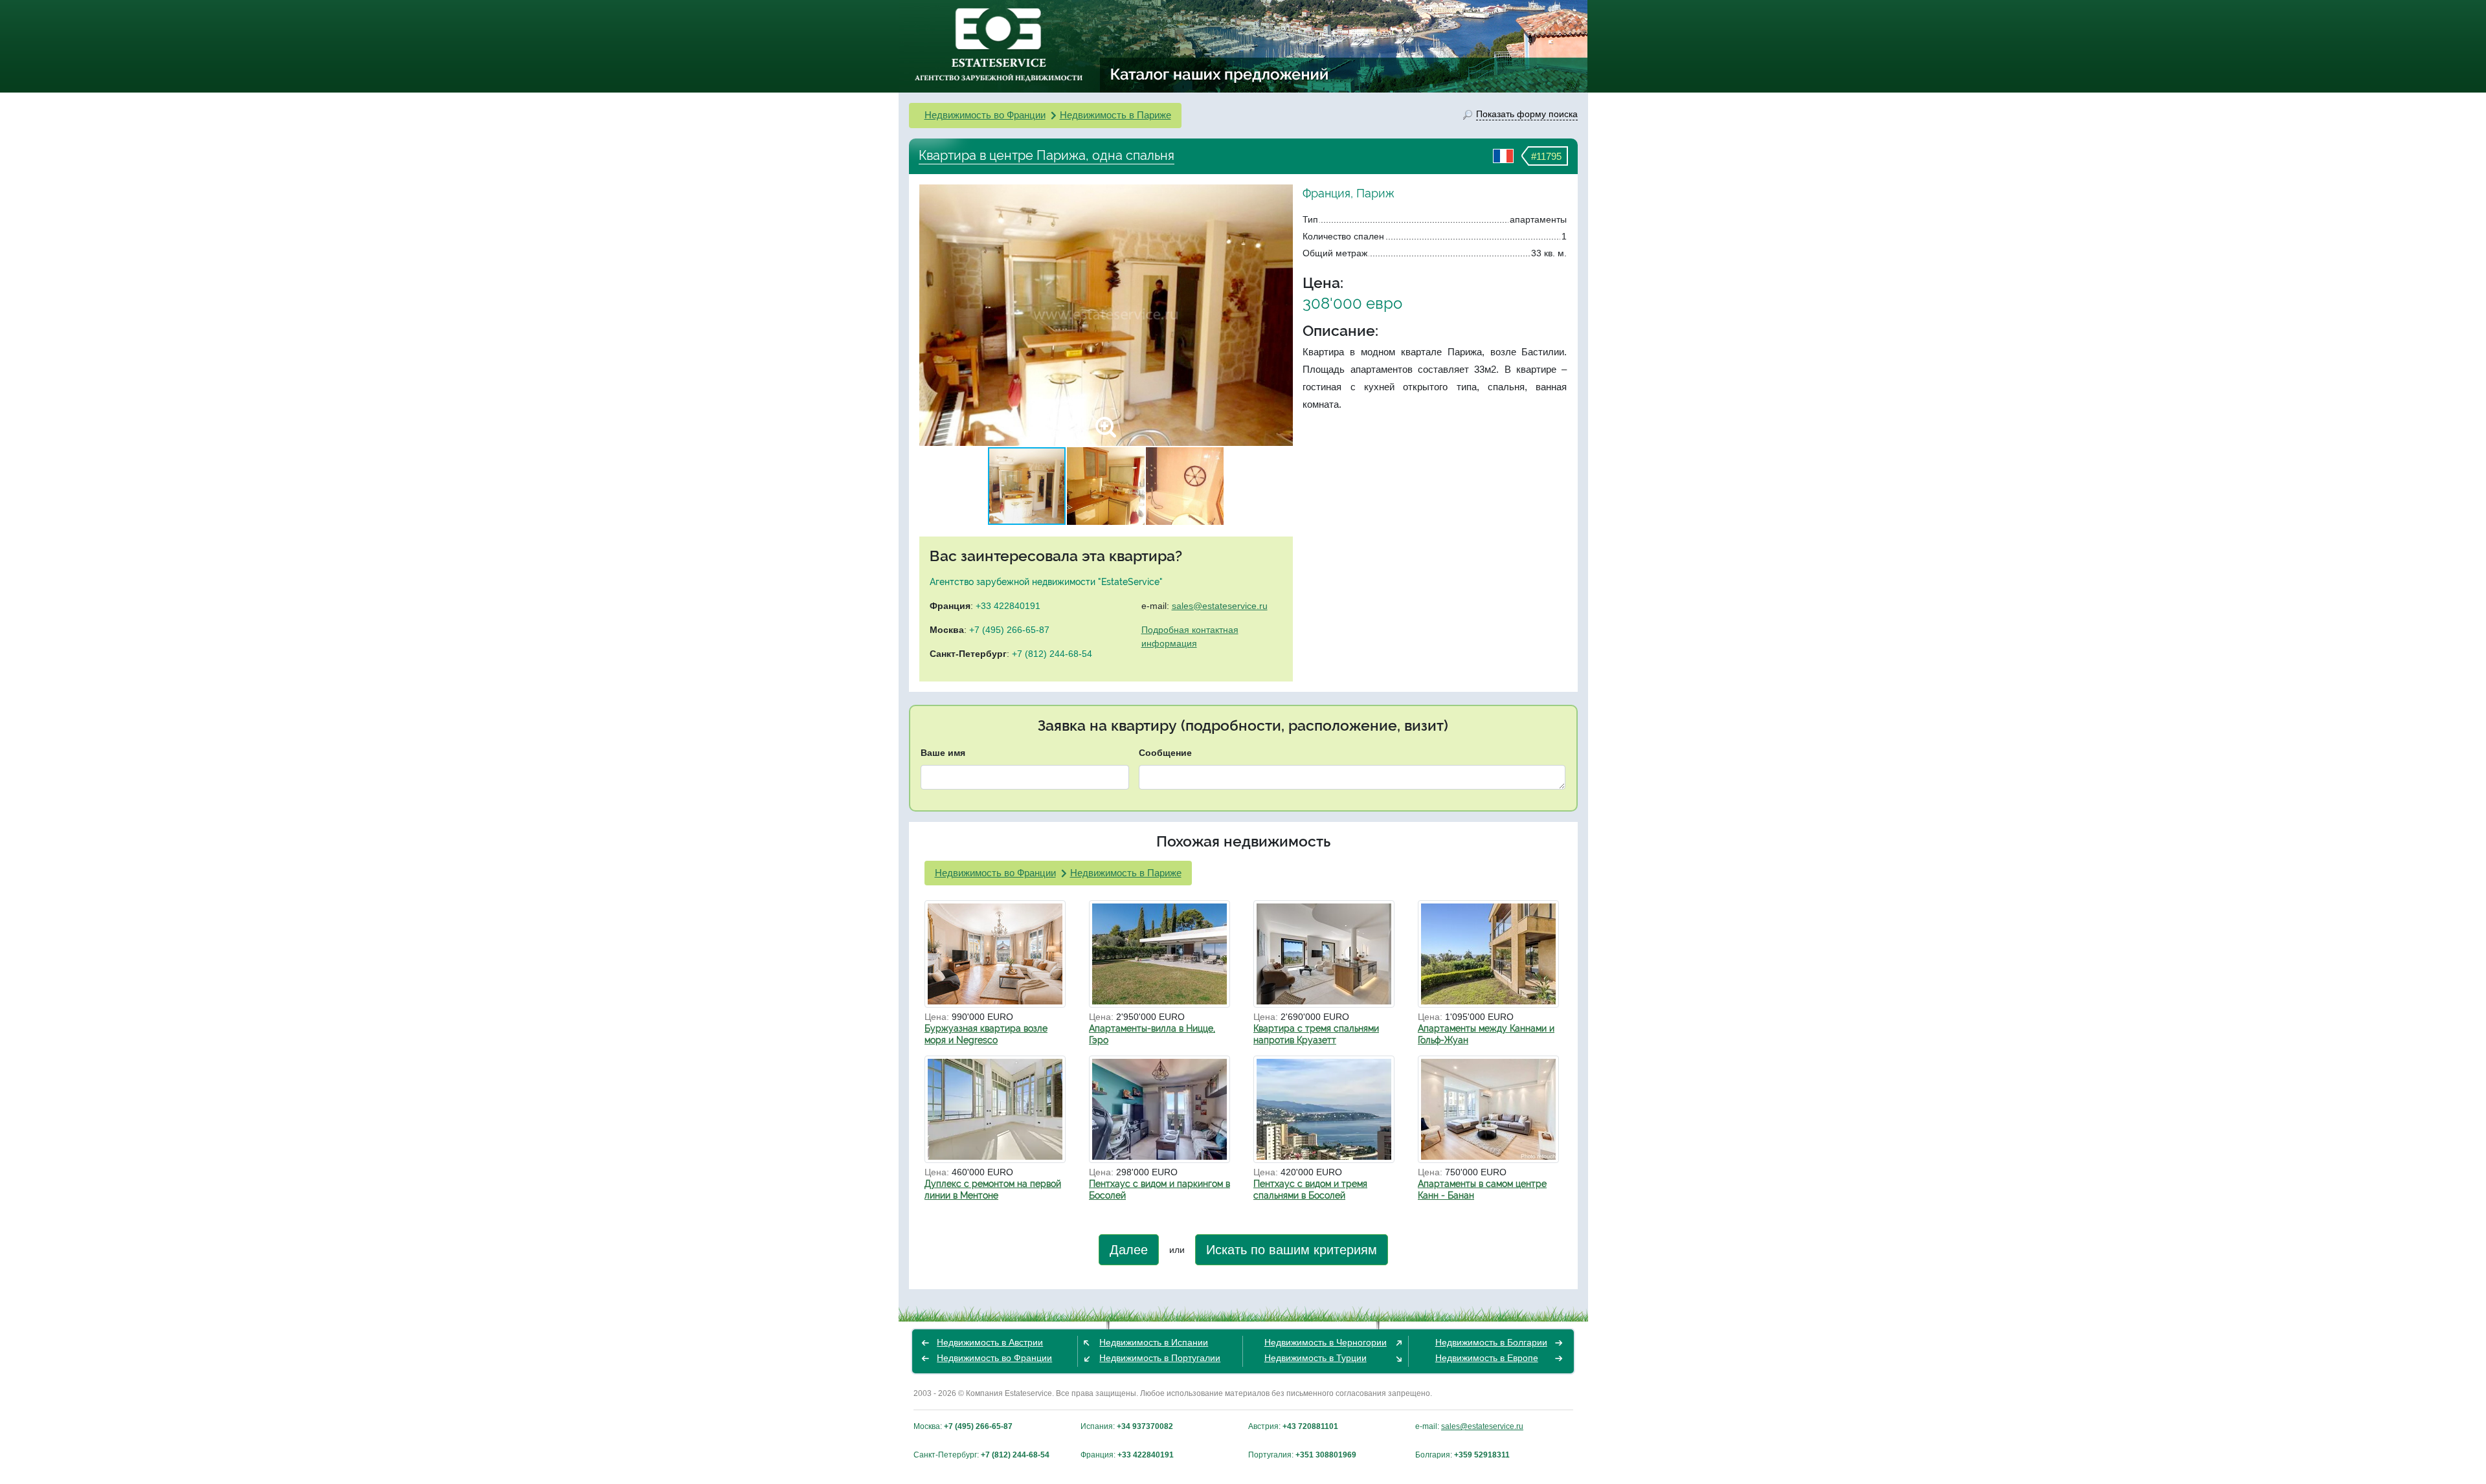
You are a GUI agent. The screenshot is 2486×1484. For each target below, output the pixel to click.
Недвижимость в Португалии (1160, 1358)
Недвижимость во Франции (985, 115)
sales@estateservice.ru (1220, 606)
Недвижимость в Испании (1154, 1342)
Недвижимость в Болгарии (1491, 1342)
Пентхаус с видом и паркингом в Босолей (1159, 1190)
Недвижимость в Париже (1115, 115)
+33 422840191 (1008, 606)
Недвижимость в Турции (1316, 1358)
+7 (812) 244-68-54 (1052, 654)
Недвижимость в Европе (1487, 1358)
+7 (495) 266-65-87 (1009, 630)
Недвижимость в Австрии (990, 1342)
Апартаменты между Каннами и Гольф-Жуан (1486, 1034)
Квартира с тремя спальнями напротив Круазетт (1316, 1034)
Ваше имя (943, 753)
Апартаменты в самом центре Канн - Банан (1482, 1190)
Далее (1129, 1250)
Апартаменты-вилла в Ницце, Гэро (1152, 1034)
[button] (1281, 315)
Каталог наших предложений (1220, 74)
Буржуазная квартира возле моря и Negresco (986, 1034)
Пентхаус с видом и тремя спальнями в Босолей (1310, 1190)
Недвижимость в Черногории (1326, 1342)
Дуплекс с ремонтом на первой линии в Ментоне (993, 1190)
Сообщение (1165, 753)
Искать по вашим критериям (1292, 1250)
